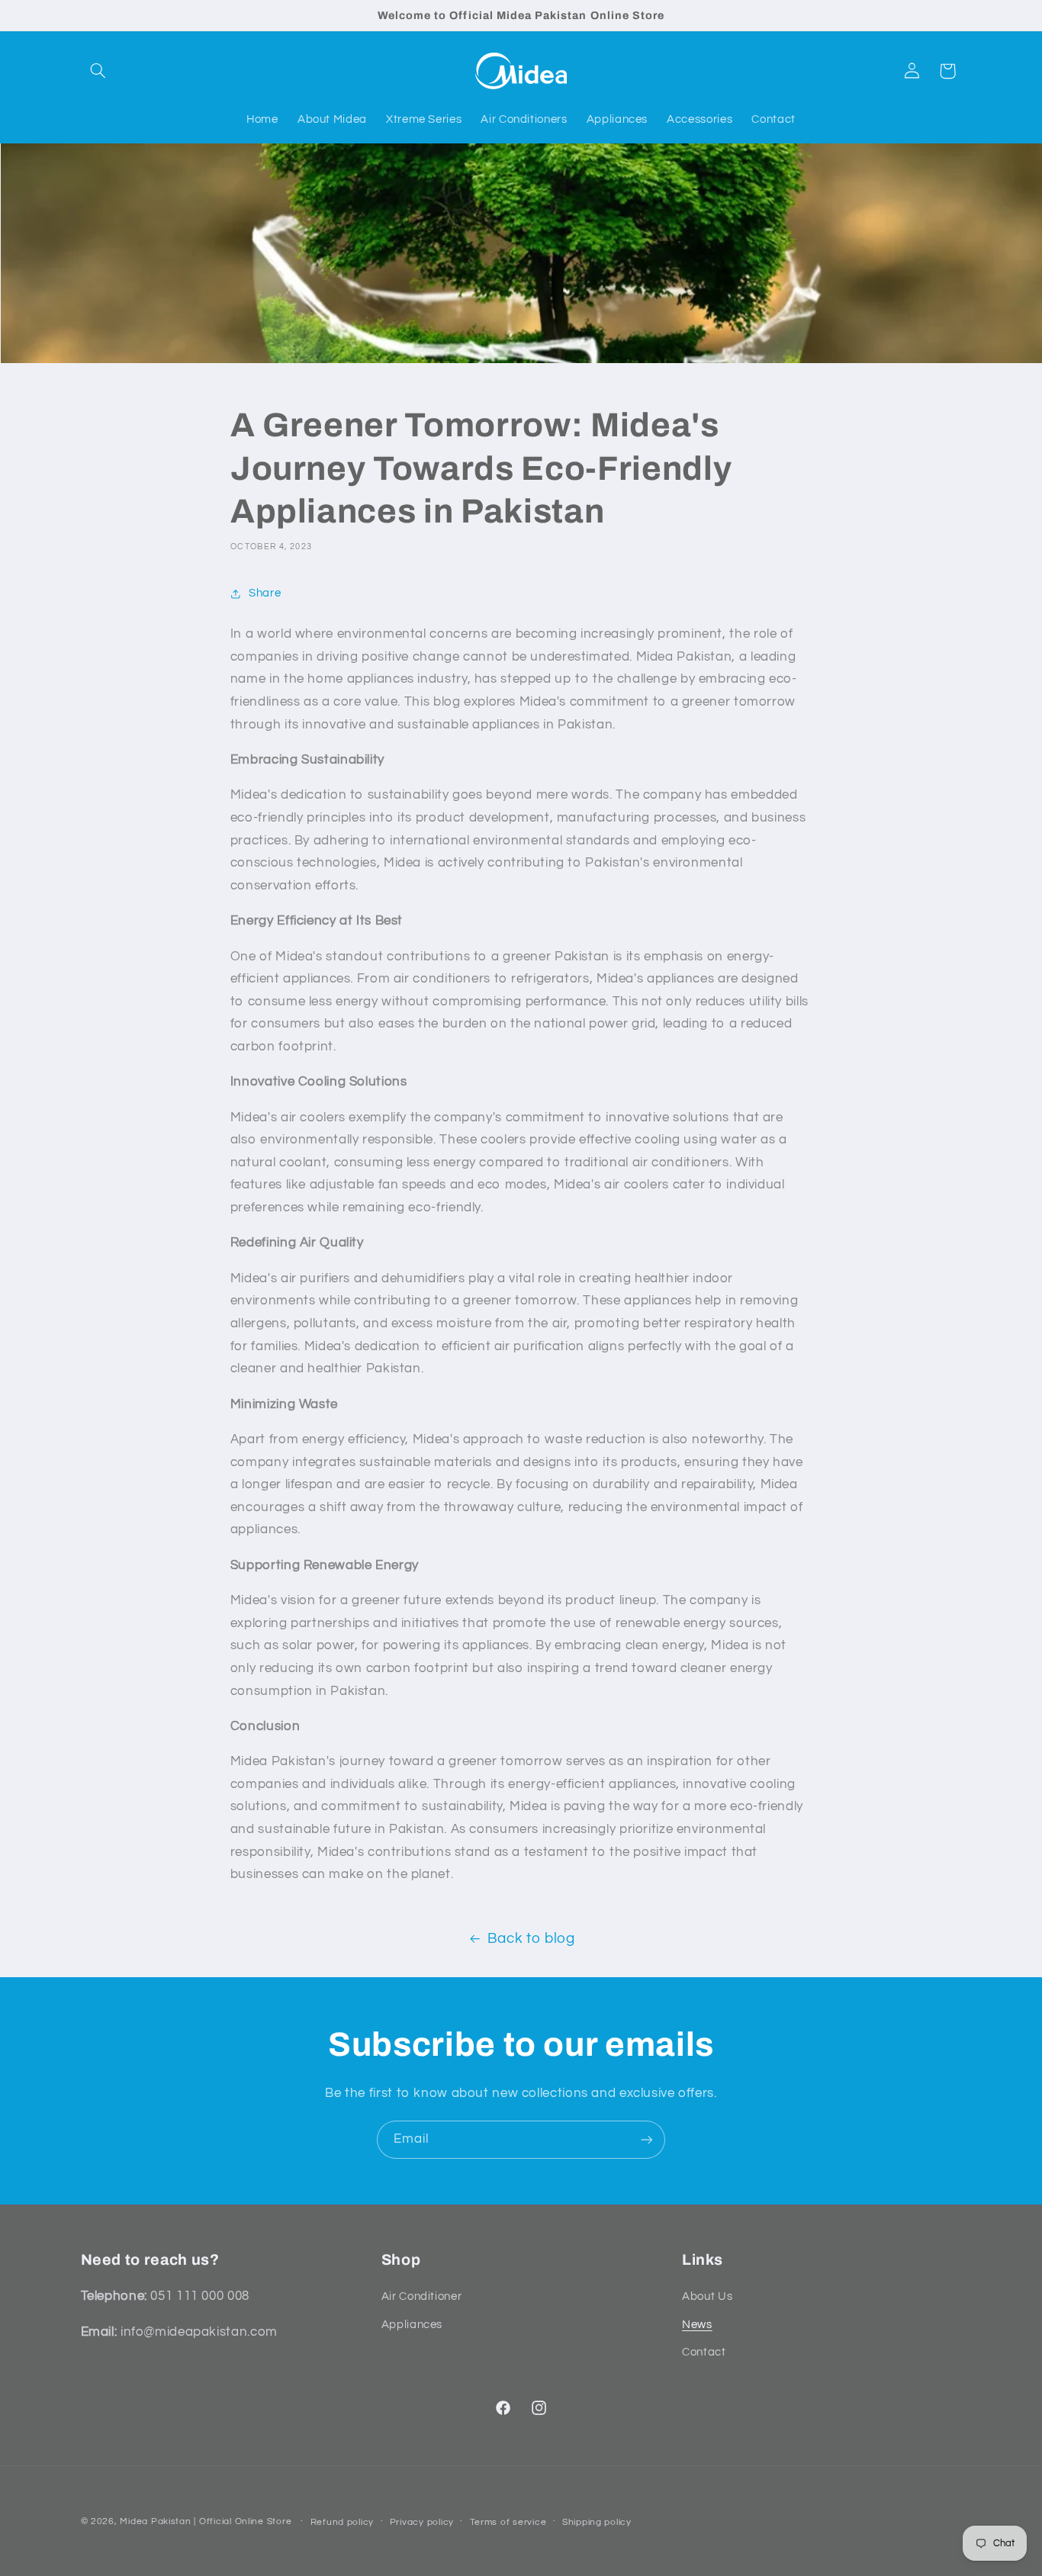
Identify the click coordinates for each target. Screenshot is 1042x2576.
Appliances (412, 2325)
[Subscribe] (647, 2139)
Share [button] (265, 593)
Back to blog (531, 1939)
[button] (98, 71)
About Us (707, 2296)
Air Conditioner (421, 2296)
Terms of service (508, 2522)
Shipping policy (597, 2522)
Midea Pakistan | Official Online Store (206, 2521)
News (697, 2325)
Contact (704, 2352)
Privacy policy (422, 2522)
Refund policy (343, 2522)
